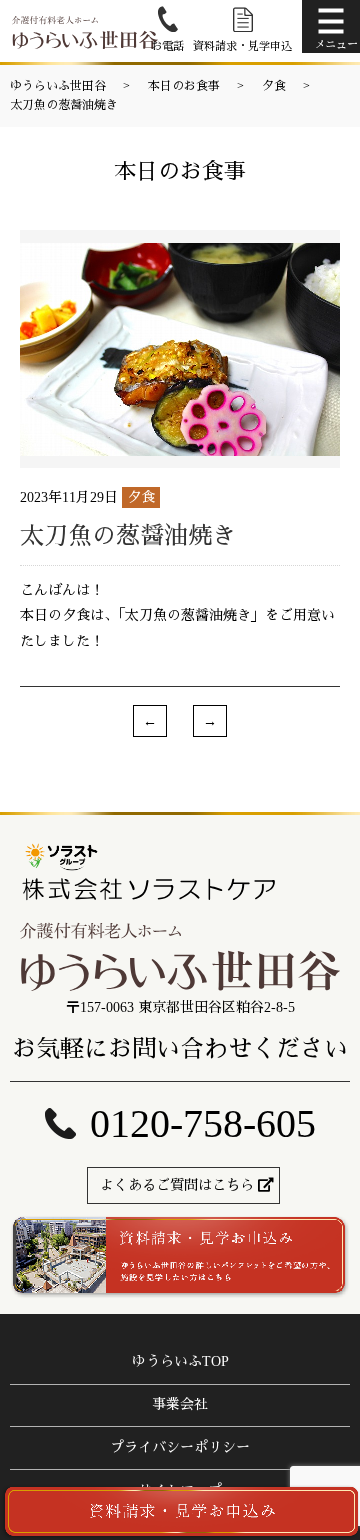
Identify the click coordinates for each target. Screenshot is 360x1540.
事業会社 (180, 1404)
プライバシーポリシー (180, 1447)
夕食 (274, 86)
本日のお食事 (184, 86)
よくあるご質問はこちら (177, 1185)
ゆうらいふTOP (180, 1361)
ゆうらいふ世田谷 (58, 86)
